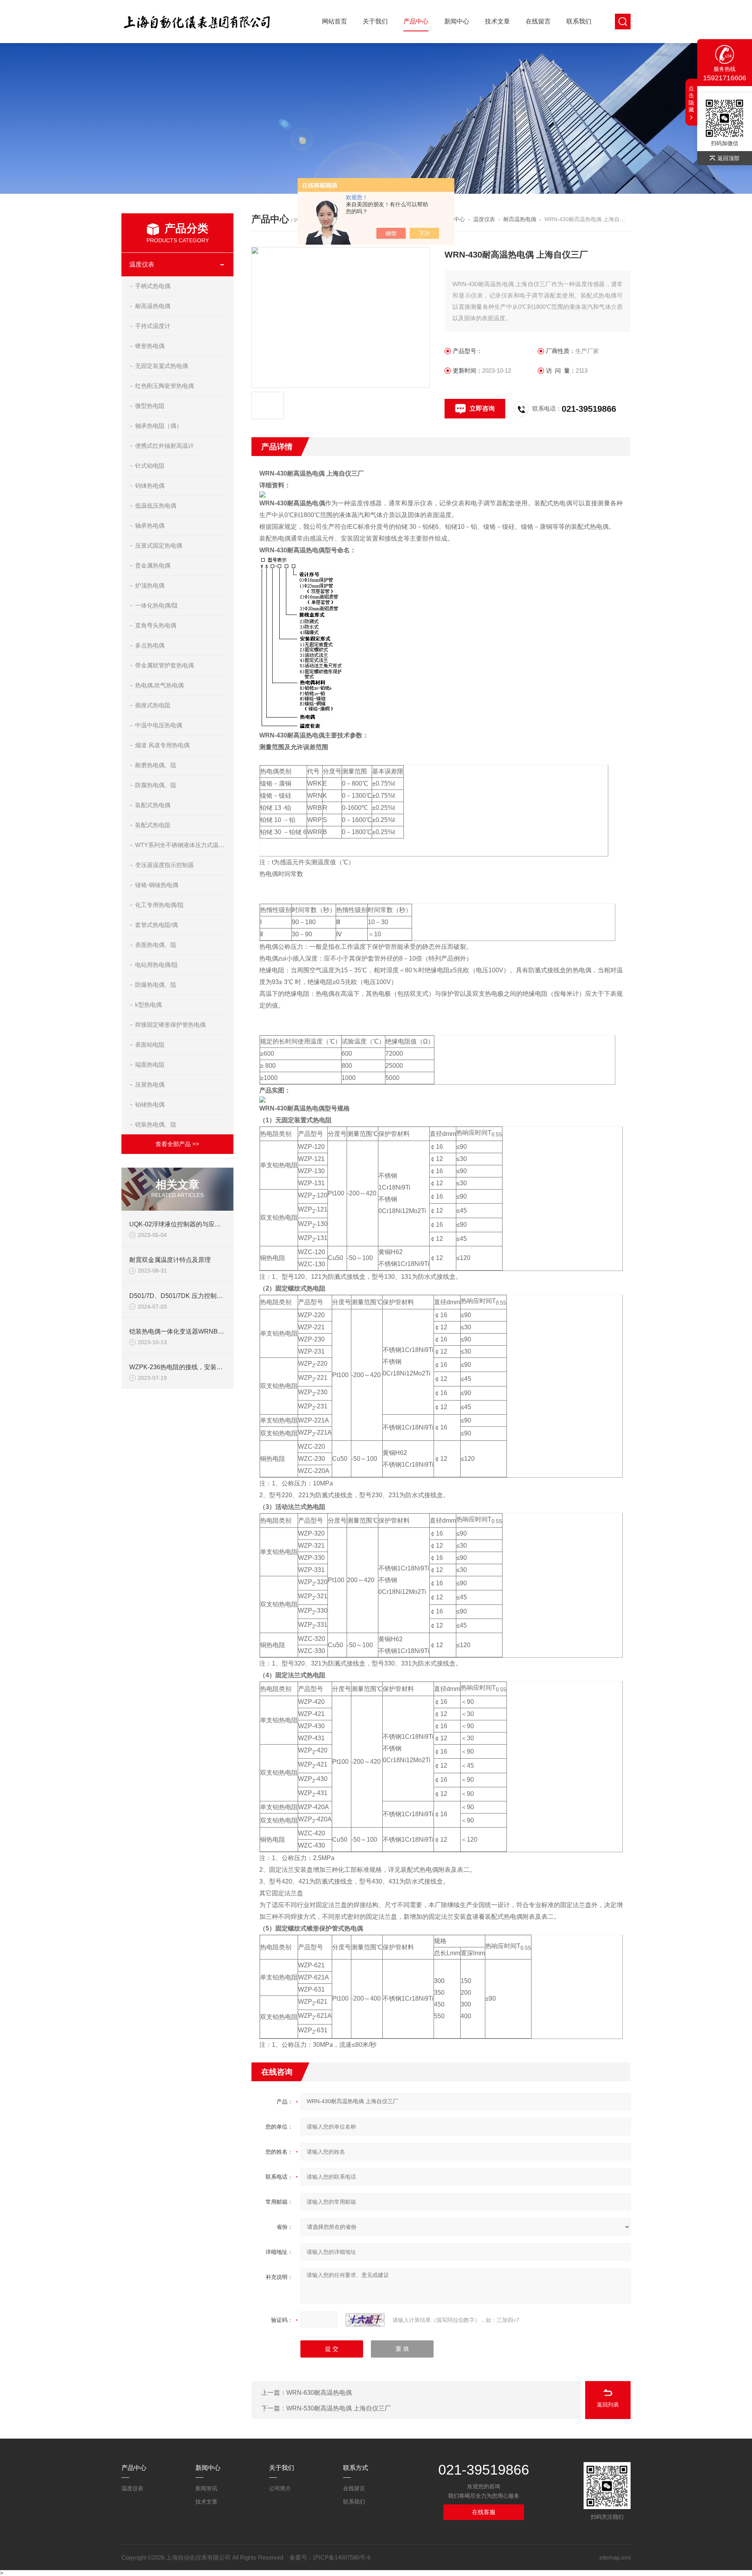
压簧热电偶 (150, 1084)
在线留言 (538, 21)
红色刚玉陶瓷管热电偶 (164, 386)
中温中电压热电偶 (159, 725)
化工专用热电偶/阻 (159, 905)
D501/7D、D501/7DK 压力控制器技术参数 (189, 1296)
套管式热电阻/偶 (156, 925)
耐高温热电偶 (153, 306)
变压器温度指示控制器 (164, 865)
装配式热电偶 (153, 805)
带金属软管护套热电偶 (164, 665)
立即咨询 (482, 408)
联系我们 (579, 21)
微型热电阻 (150, 406)
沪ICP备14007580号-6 (342, 2557)
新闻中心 (457, 21)
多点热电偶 (150, 645)
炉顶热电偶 (150, 585)
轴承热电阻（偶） (159, 426)
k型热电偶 (148, 1005)
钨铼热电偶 (150, 486)
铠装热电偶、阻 (156, 1124)
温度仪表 (142, 264)
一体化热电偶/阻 (156, 605)
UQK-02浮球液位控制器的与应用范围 (181, 1224)
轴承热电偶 (150, 525)
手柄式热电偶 (153, 286)
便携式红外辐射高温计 (164, 446)
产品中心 (416, 21)
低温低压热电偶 (156, 506)
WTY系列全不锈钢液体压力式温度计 (180, 845)
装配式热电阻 (153, 825)
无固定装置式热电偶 (162, 366)
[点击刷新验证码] (365, 2320)
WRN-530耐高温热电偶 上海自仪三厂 (339, 2408)
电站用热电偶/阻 (156, 965)
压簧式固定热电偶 (159, 545)
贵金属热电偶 (153, 565)
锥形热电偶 (150, 346)
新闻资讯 (206, 2488)
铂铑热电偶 (150, 1104)
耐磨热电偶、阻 (156, 765)
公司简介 (280, 2488)
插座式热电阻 (153, 705)
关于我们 (375, 21)
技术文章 (497, 21)
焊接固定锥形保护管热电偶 (170, 1025)
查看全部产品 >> (177, 1144)
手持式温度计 (153, 326)
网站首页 (334, 21)
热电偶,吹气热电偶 (159, 685)
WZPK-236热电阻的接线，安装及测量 (182, 1367)
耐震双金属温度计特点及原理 (170, 1260)
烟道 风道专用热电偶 (162, 745)
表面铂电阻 (150, 1045)
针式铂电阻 (150, 466)
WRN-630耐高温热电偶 (319, 2393)
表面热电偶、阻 (156, 945)
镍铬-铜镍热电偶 (157, 885)
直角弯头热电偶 (156, 625)
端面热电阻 (150, 1064)
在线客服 (484, 2512)
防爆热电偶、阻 (156, 985)
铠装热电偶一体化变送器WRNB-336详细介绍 (192, 1331)
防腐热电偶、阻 (156, 785)
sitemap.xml (615, 2557)
